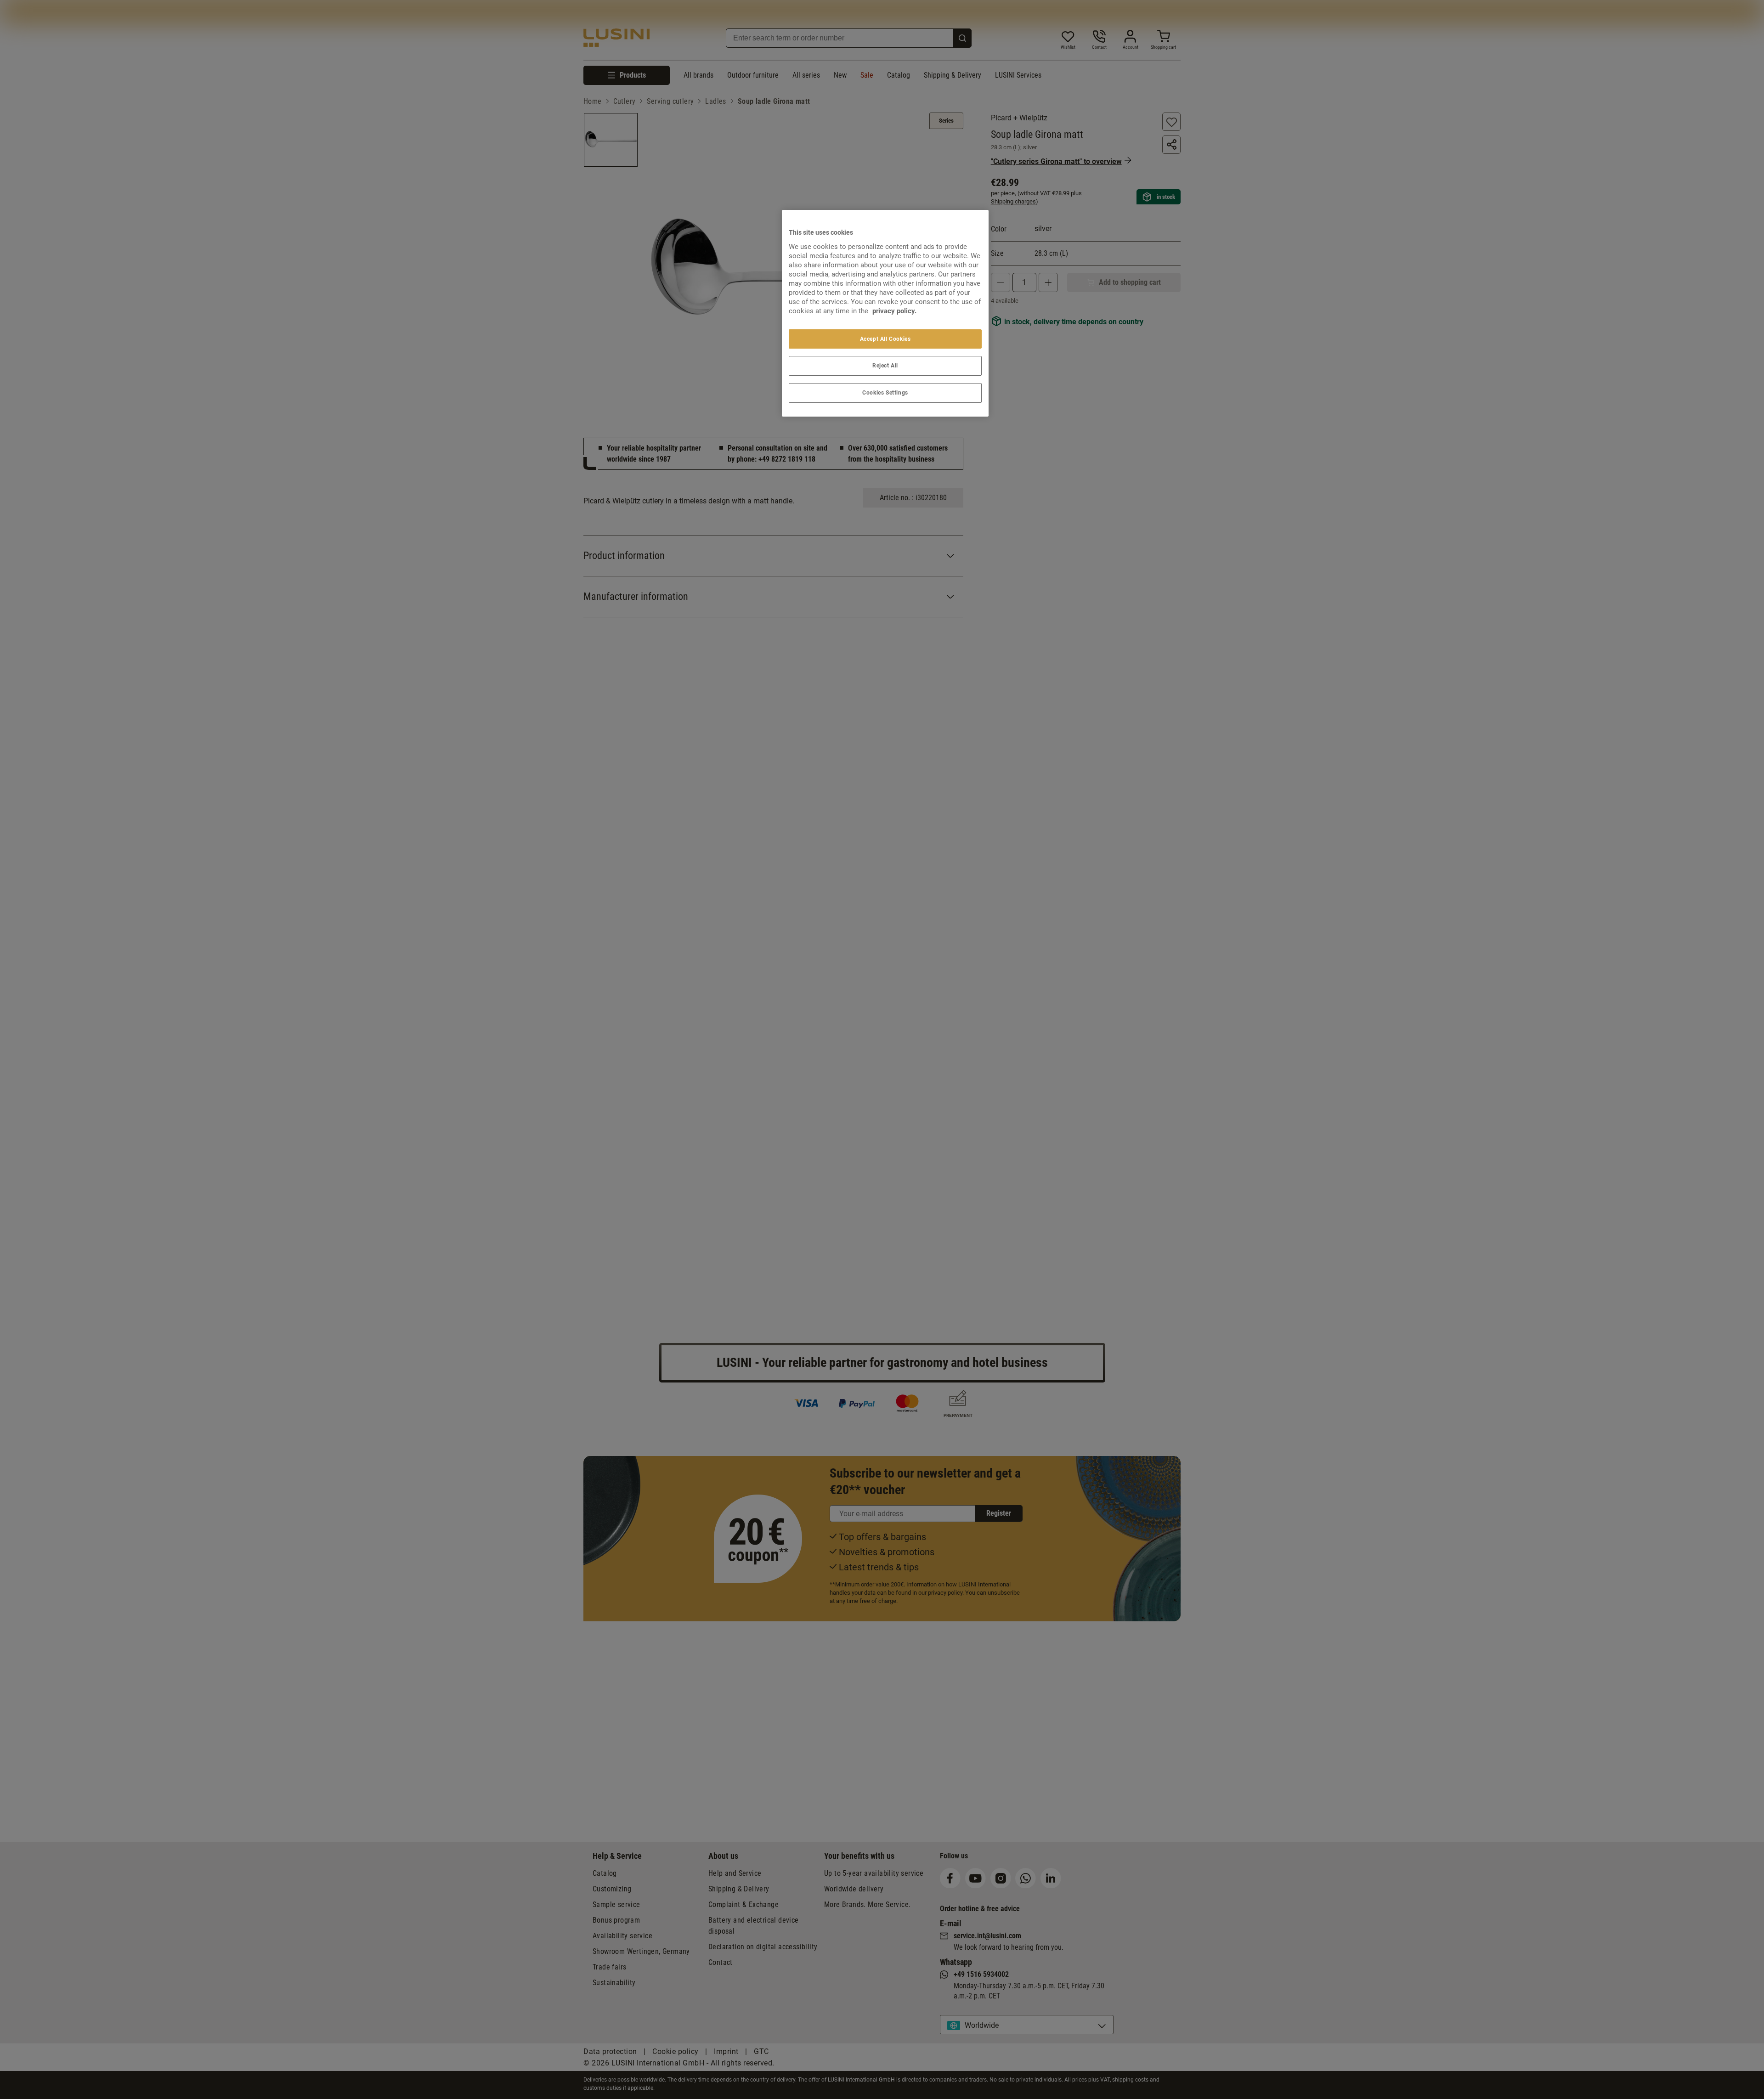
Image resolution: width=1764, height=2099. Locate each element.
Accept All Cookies (885, 339)
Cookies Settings (885, 393)
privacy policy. (894, 311)
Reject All (885, 366)
